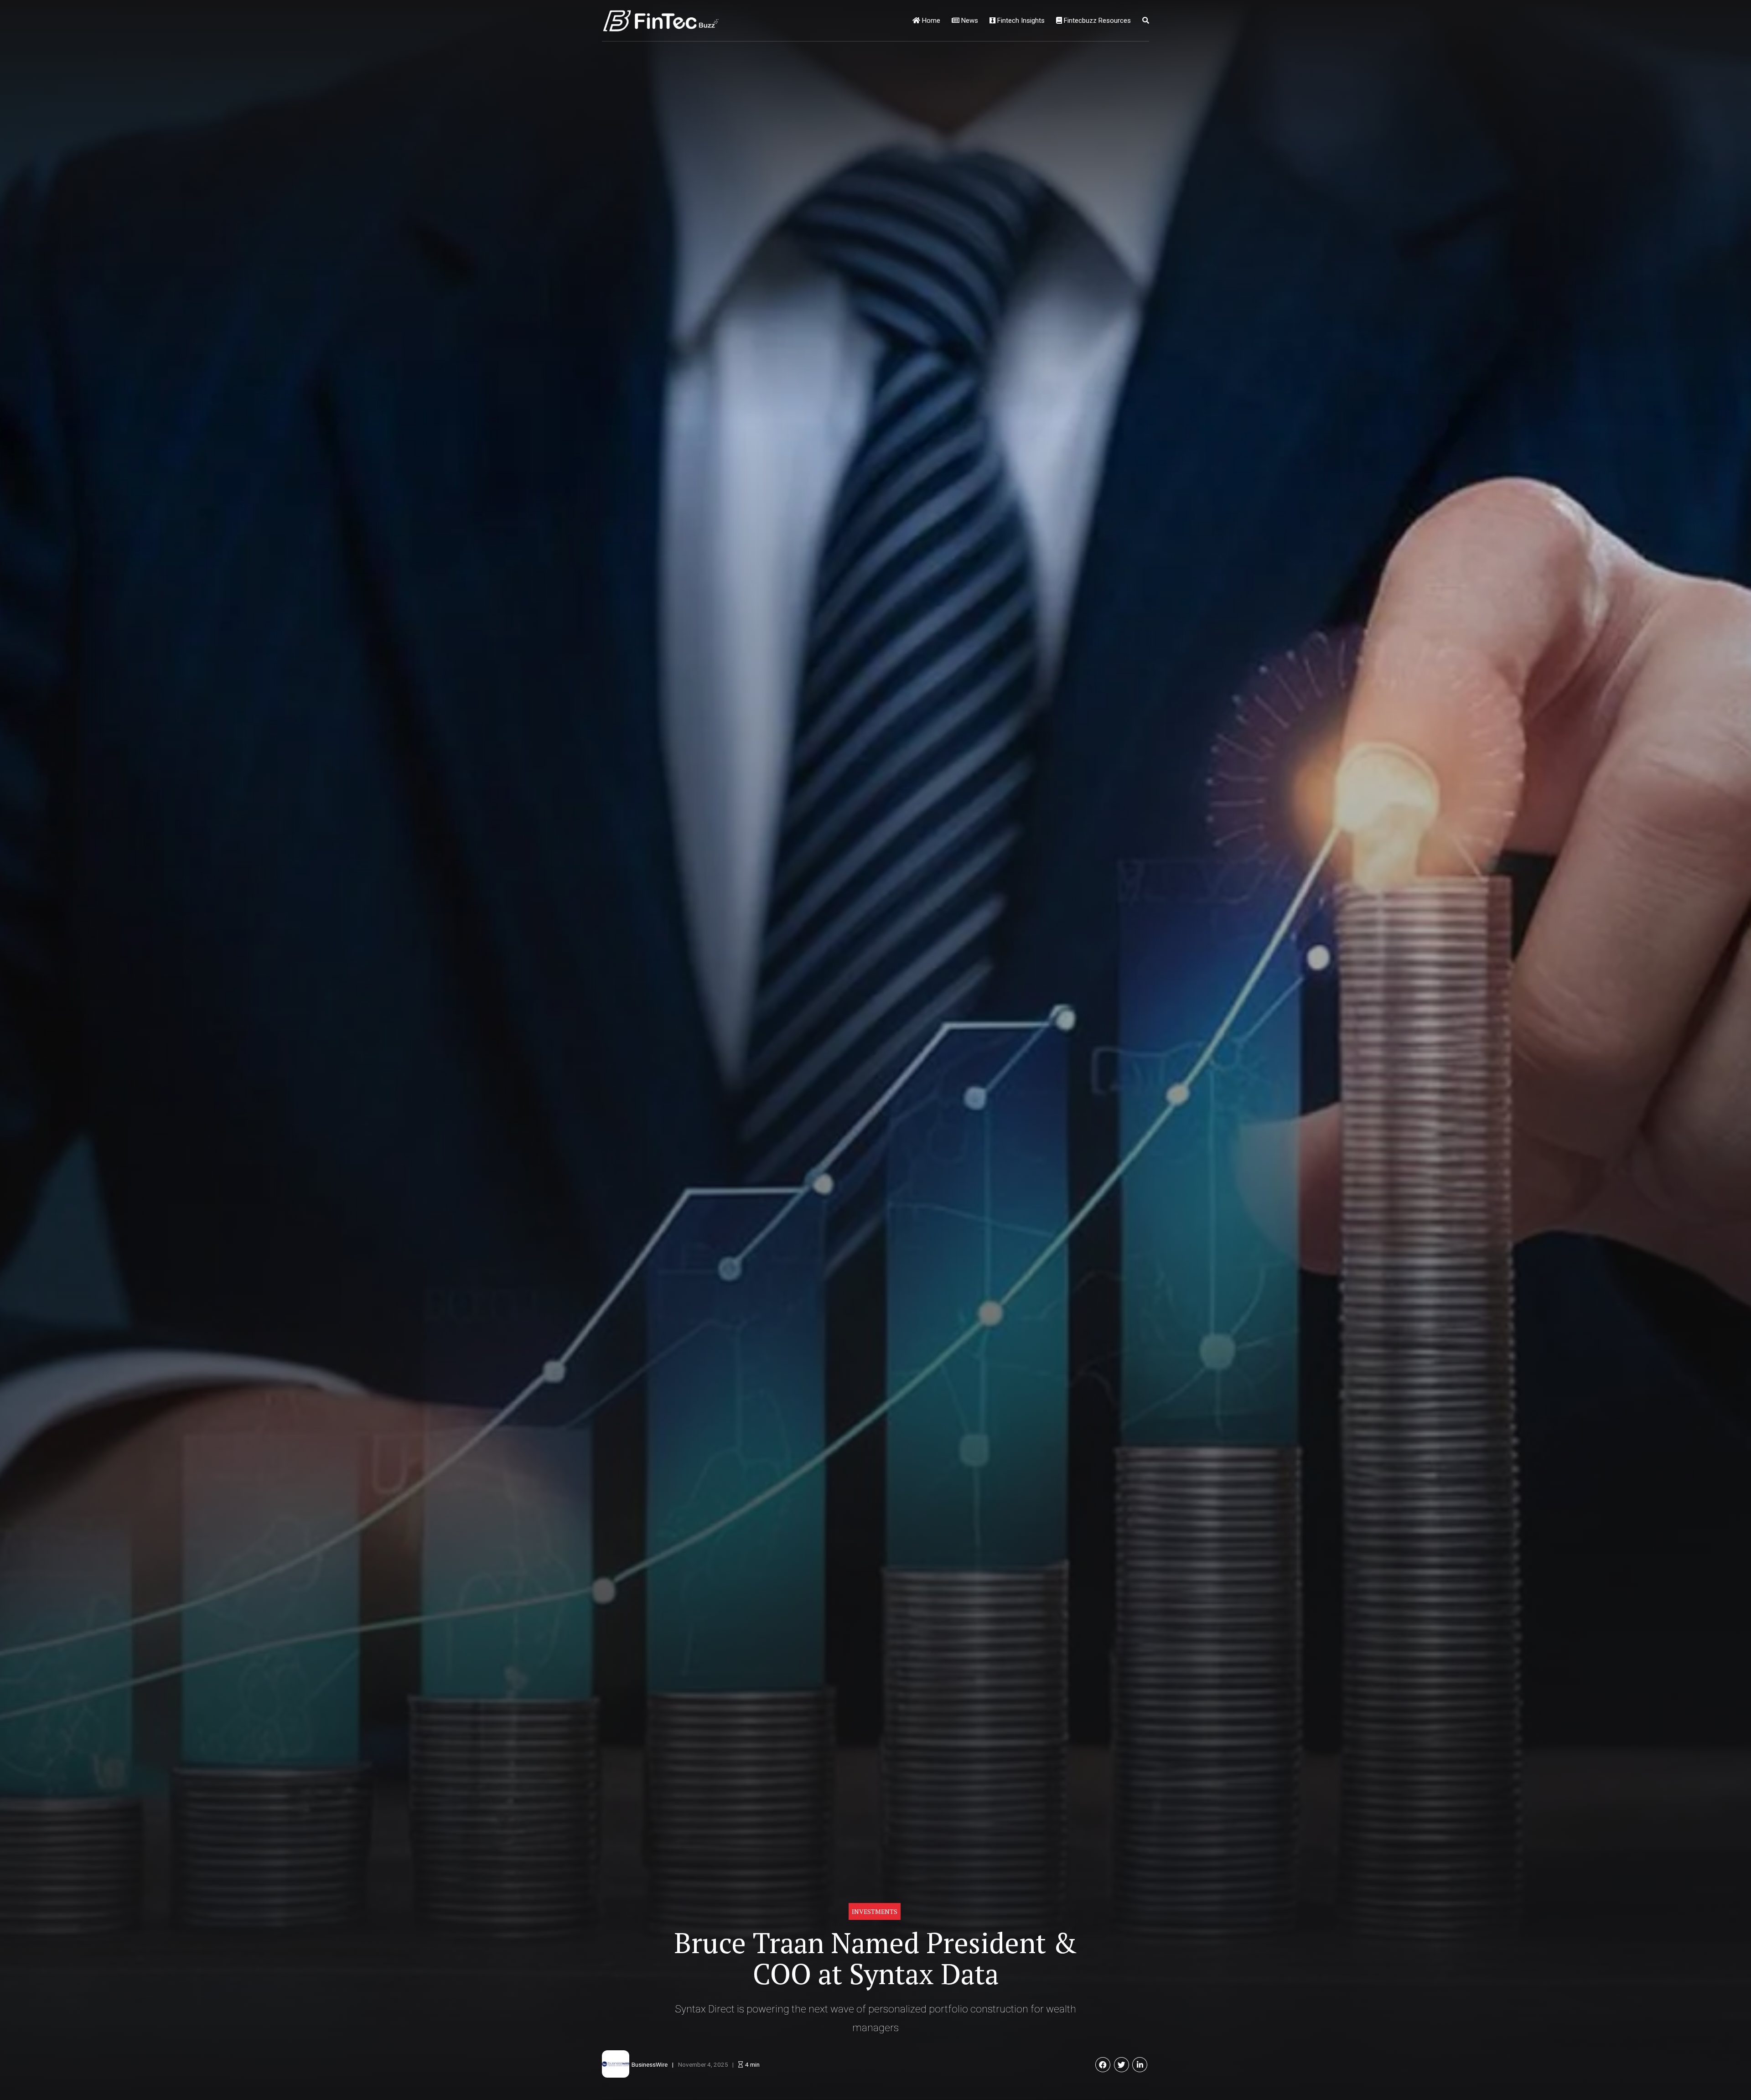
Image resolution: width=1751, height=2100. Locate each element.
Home (930, 21)
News (969, 21)
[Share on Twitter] (1122, 2065)
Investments (875, 1911)
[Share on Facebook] (1103, 2065)
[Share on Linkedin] (1140, 2065)
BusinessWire (650, 2064)
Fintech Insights (1020, 21)
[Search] (1146, 21)
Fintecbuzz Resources (1096, 21)
